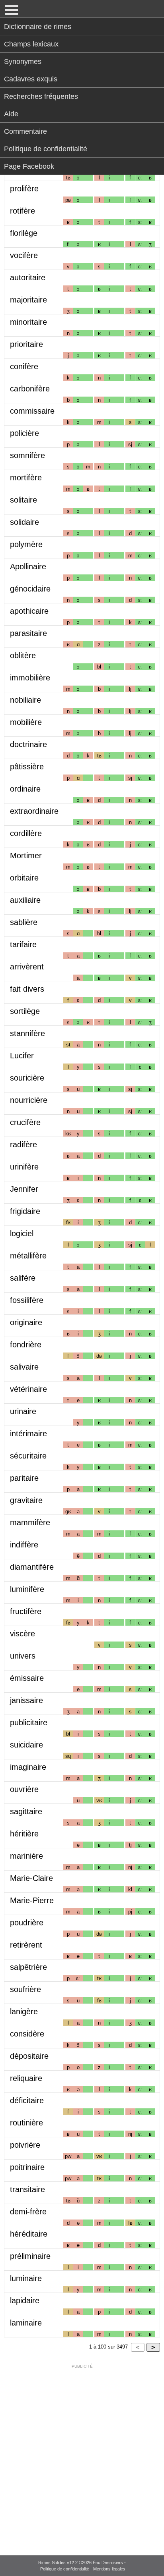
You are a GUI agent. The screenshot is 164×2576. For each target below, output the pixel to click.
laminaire (26, 2323)
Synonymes (23, 62)
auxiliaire (25, 900)
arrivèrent (27, 967)
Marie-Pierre (32, 1900)
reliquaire (26, 2078)
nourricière (29, 1100)
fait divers (27, 989)
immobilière (30, 678)
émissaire (27, 1678)
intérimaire (28, 1433)
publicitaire (29, 1722)
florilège (24, 233)
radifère (23, 1144)
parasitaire (28, 633)
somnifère (27, 455)
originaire (26, 1322)
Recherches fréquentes (41, 96)
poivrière (25, 2145)
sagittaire (26, 1811)
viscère (22, 1634)
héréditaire (29, 2234)
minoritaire (28, 322)
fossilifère (27, 1300)
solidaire (24, 522)
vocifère (24, 255)
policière (24, 433)
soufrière (25, 1989)
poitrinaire (27, 2167)
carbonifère (30, 389)
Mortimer (26, 855)
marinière (26, 1856)
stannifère (27, 1033)
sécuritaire (28, 1456)
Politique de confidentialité (46, 149)
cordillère (26, 833)
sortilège (25, 1011)
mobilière (26, 722)
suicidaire (26, 1745)
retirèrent (26, 1945)
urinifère (24, 1167)
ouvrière (24, 1789)
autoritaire (28, 277)
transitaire (27, 2189)
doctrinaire (28, 744)
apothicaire (29, 611)
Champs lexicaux (31, 44)
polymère (26, 544)
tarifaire (23, 944)
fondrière (26, 1345)
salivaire (24, 1367)
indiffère (24, 1545)
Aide (11, 114)
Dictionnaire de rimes (38, 27)
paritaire (24, 1478)
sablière (24, 922)
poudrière (27, 1923)
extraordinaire (34, 811)
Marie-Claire (31, 1878)
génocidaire (30, 589)
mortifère (26, 478)
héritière (24, 1834)
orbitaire (24, 878)
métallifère (28, 1256)
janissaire (26, 1700)
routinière (26, 2123)
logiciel (22, 1233)
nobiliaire (25, 700)
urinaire (23, 1411)
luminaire (26, 2278)
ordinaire (25, 789)
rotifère (22, 211)
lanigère (24, 2011)
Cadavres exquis (31, 79)
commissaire (32, 411)
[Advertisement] (82, 2455)
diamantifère (32, 1567)
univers (23, 1656)
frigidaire (25, 1211)
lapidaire (25, 2300)
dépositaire (29, 2056)
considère (27, 2034)
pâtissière (27, 767)
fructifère (26, 1611)
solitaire (23, 500)
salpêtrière (28, 1967)
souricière (27, 1078)
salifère (23, 1278)
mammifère (30, 1522)
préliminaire (30, 2256)
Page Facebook (29, 166)
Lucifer (22, 1056)
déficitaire (27, 2100)
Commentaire (25, 131)
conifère (24, 366)
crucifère (25, 1122)
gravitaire (26, 1500)
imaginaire (28, 1767)
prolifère (24, 189)
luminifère (27, 1589)
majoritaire (28, 300)
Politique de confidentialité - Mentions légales (83, 2569)
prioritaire (26, 344)
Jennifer (24, 1189)
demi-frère (28, 2212)
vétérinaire (28, 1389)
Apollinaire (28, 566)
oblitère (23, 655)
